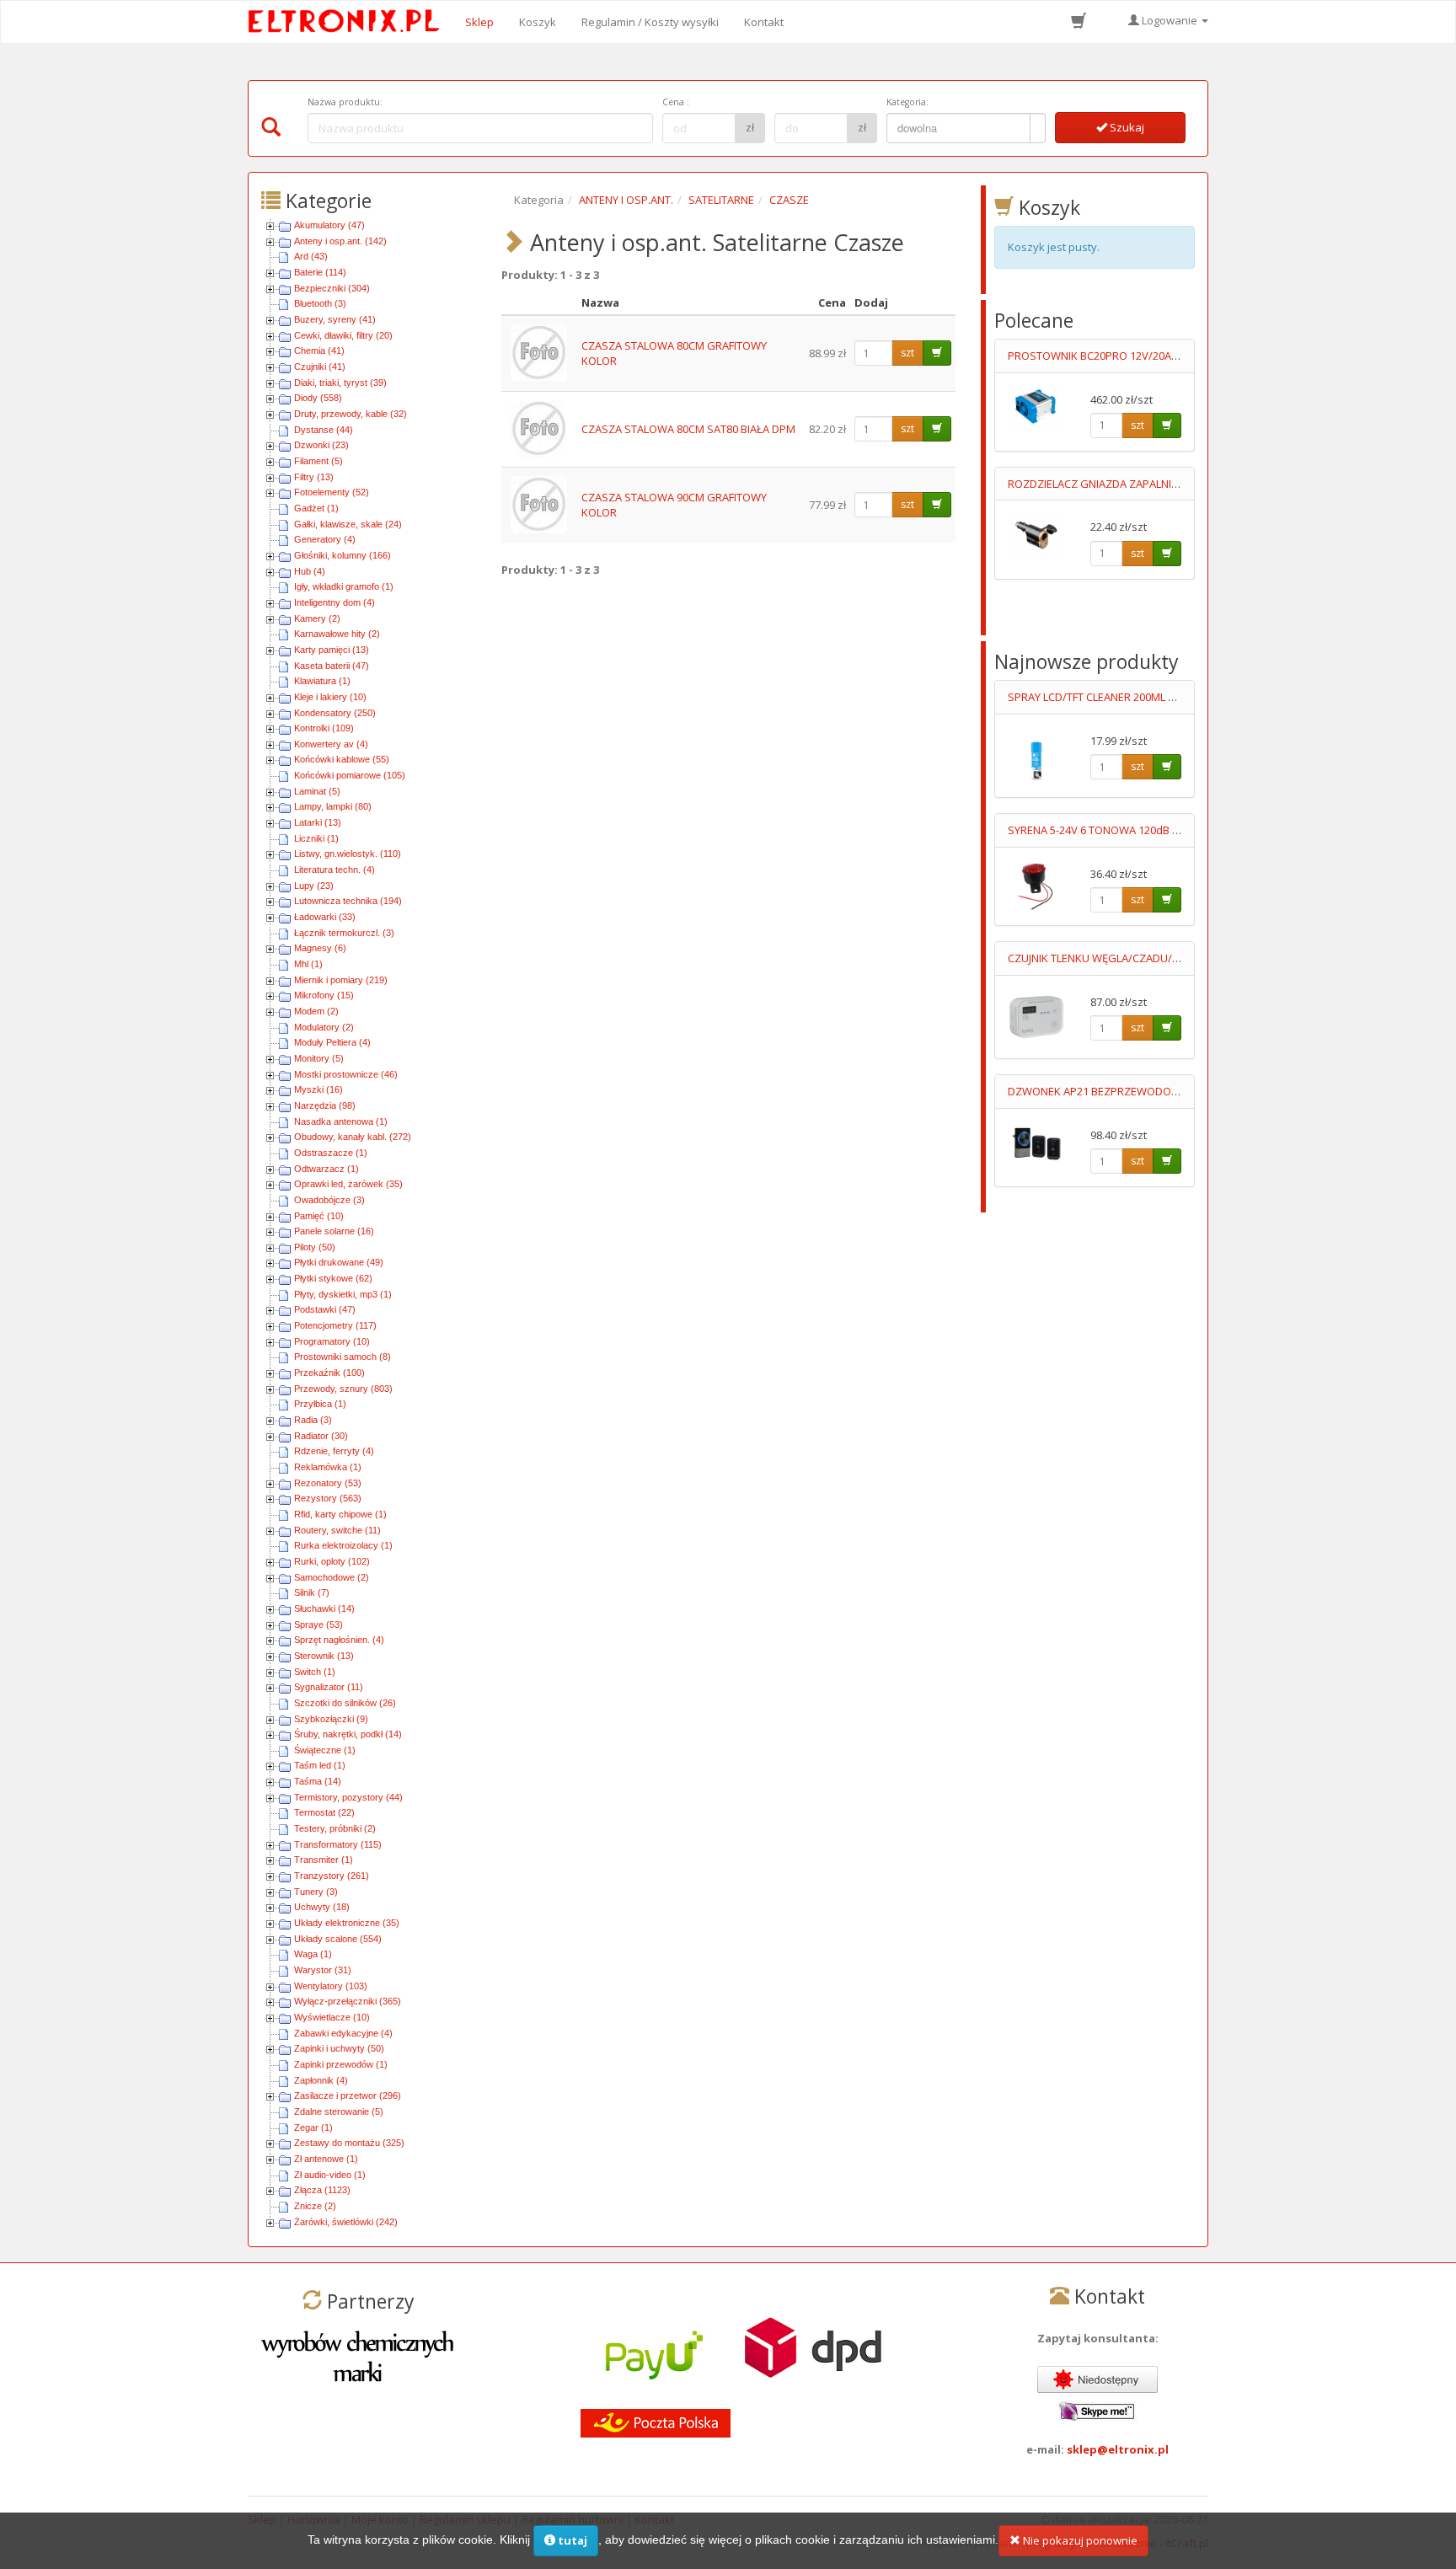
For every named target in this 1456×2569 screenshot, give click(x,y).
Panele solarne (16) (334, 1231)
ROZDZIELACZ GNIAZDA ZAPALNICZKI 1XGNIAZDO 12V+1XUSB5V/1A (1178, 484)
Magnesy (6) (320, 948)
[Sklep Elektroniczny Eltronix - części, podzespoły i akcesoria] (349, 22)
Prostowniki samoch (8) (343, 1357)
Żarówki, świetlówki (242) (346, 2222)
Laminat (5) (317, 791)
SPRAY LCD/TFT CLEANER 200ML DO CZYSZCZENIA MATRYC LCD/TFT (1175, 697)
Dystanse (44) (324, 430)
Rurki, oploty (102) (332, 1561)
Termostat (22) (324, 1812)
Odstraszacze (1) (331, 1153)
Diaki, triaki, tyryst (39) (340, 383)
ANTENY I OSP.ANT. (626, 200)
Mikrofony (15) (324, 995)
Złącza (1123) (322, 2190)
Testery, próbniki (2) (335, 1828)
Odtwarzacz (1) (327, 1169)
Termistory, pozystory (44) (348, 1797)
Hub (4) (310, 571)
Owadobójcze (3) (329, 1200)
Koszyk (538, 22)
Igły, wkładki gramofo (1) (344, 586)
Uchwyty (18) (322, 1907)
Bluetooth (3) (320, 303)
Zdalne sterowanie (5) (339, 2111)
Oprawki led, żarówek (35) (348, 1184)
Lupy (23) (314, 886)
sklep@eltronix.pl (1118, 2449)
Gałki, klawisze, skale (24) (348, 524)
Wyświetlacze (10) (332, 2017)
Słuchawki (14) (324, 1608)
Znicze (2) (315, 2206)
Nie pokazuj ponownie (1079, 2540)
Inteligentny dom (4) (335, 602)
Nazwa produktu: (345, 102)
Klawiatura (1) (322, 681)
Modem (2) (316, 1011)
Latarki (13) (318, 822)
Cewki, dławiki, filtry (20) (343, 335)
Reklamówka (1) (328, 1467)
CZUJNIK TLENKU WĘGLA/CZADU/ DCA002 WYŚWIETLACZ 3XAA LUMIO (1180, 958)
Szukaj (1126, 127)
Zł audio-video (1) (330, 2175)
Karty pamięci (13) (332, 650)
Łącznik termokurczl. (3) (344, 933)
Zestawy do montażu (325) (349, 2143)
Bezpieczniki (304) (332, 288)
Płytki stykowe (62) (333, 1278)
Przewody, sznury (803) (343, 1389)
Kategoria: (907, 102)
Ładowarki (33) (325, 917)
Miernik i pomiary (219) (341, 980)
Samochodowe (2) (332, 1577)
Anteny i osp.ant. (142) (340, 241)
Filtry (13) (314, 477)
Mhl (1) (308, 964)
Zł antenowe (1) (326, 2159)
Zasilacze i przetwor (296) (348, 2095)
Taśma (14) (318, 1781)
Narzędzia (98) (325, 1105)
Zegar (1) (313, 2127)
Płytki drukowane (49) (339, 1262)
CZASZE (789, 200)
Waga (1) (313, 1954)
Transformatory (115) (338, 1844)
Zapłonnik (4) (321, 2080)
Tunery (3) (316, 1892)
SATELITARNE (721, 200)
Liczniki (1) (316, 838)
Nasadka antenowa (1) (341, 1121)
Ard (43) (311, 256)
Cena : (676, 102)
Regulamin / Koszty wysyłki (650, 22)
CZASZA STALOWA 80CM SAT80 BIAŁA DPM (688, 429)
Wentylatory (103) (331, 1986)
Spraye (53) (318, 1624)
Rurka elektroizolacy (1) (343, 1545)
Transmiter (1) (324, 1860)
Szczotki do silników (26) (345, 1703)
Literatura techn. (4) (335, 870)
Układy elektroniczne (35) (347, 1923)
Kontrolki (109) (324, 728)
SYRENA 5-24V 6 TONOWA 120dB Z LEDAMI (1113, 830)
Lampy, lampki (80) (333, 806)
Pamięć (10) (319, 1216)
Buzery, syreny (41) (335, 319)
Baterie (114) (320, 272)
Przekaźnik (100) (329, 1373)
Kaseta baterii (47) (332, 666)
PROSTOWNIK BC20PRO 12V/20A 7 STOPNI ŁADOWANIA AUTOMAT (1173, 356)
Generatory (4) (325, 539)
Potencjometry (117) (335, 1325)
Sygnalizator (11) (329, 1687)
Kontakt (764, 22)
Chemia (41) (319, 351)
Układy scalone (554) (338, 1939)
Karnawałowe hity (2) (337, 634)
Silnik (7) (312, 1592)
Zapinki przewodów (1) (341, 2064)
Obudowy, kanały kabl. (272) (353, 1137)
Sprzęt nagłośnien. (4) (339, 1640)
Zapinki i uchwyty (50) (339, 2048)
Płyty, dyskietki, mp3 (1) (343, 1294)
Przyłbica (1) (320, 1404)
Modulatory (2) (324, 1027)
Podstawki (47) (325, 1309)
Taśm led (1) (320, 1765)
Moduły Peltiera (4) (332, 1042)
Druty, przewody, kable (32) (351, 414)
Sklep (479, 22)
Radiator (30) (321, 1436)
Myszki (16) (318, 1089)
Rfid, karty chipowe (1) (340, 1514)
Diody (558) (318, 398)
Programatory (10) (332, 1341)
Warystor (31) (323, 1970)
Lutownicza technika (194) (348, 901)
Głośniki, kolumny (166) (343, 555)
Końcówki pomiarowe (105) (350, 775)
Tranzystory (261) (332, 1876)
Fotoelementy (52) (332, 492)
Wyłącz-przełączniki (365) (348, 2001)
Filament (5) (318, 461)
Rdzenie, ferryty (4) (334, 1451)
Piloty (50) (315, 1247)
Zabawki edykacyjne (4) (343, 2033)
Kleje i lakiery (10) (330, 697)
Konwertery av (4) (331, 744)
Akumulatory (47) (329, 225)
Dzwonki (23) (321, 445)
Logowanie (1170, 20)
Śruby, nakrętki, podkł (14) (348, 1734)
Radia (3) (313, 1420)
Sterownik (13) (324, 1656)
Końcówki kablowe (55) (342, 759)
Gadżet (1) (316, 508)
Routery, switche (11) (337, 1530)
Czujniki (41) (320, 367)
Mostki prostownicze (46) (346, 1074)
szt (907, 353)
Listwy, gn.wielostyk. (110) (348, 854)
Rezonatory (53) (328, 1483)
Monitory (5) (319, 1058)
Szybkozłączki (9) (331, 1719)
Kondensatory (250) (335, 713)
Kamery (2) (317, 618)
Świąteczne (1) (325, 1750)
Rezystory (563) (328, 1498)
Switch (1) (315, 1672)
